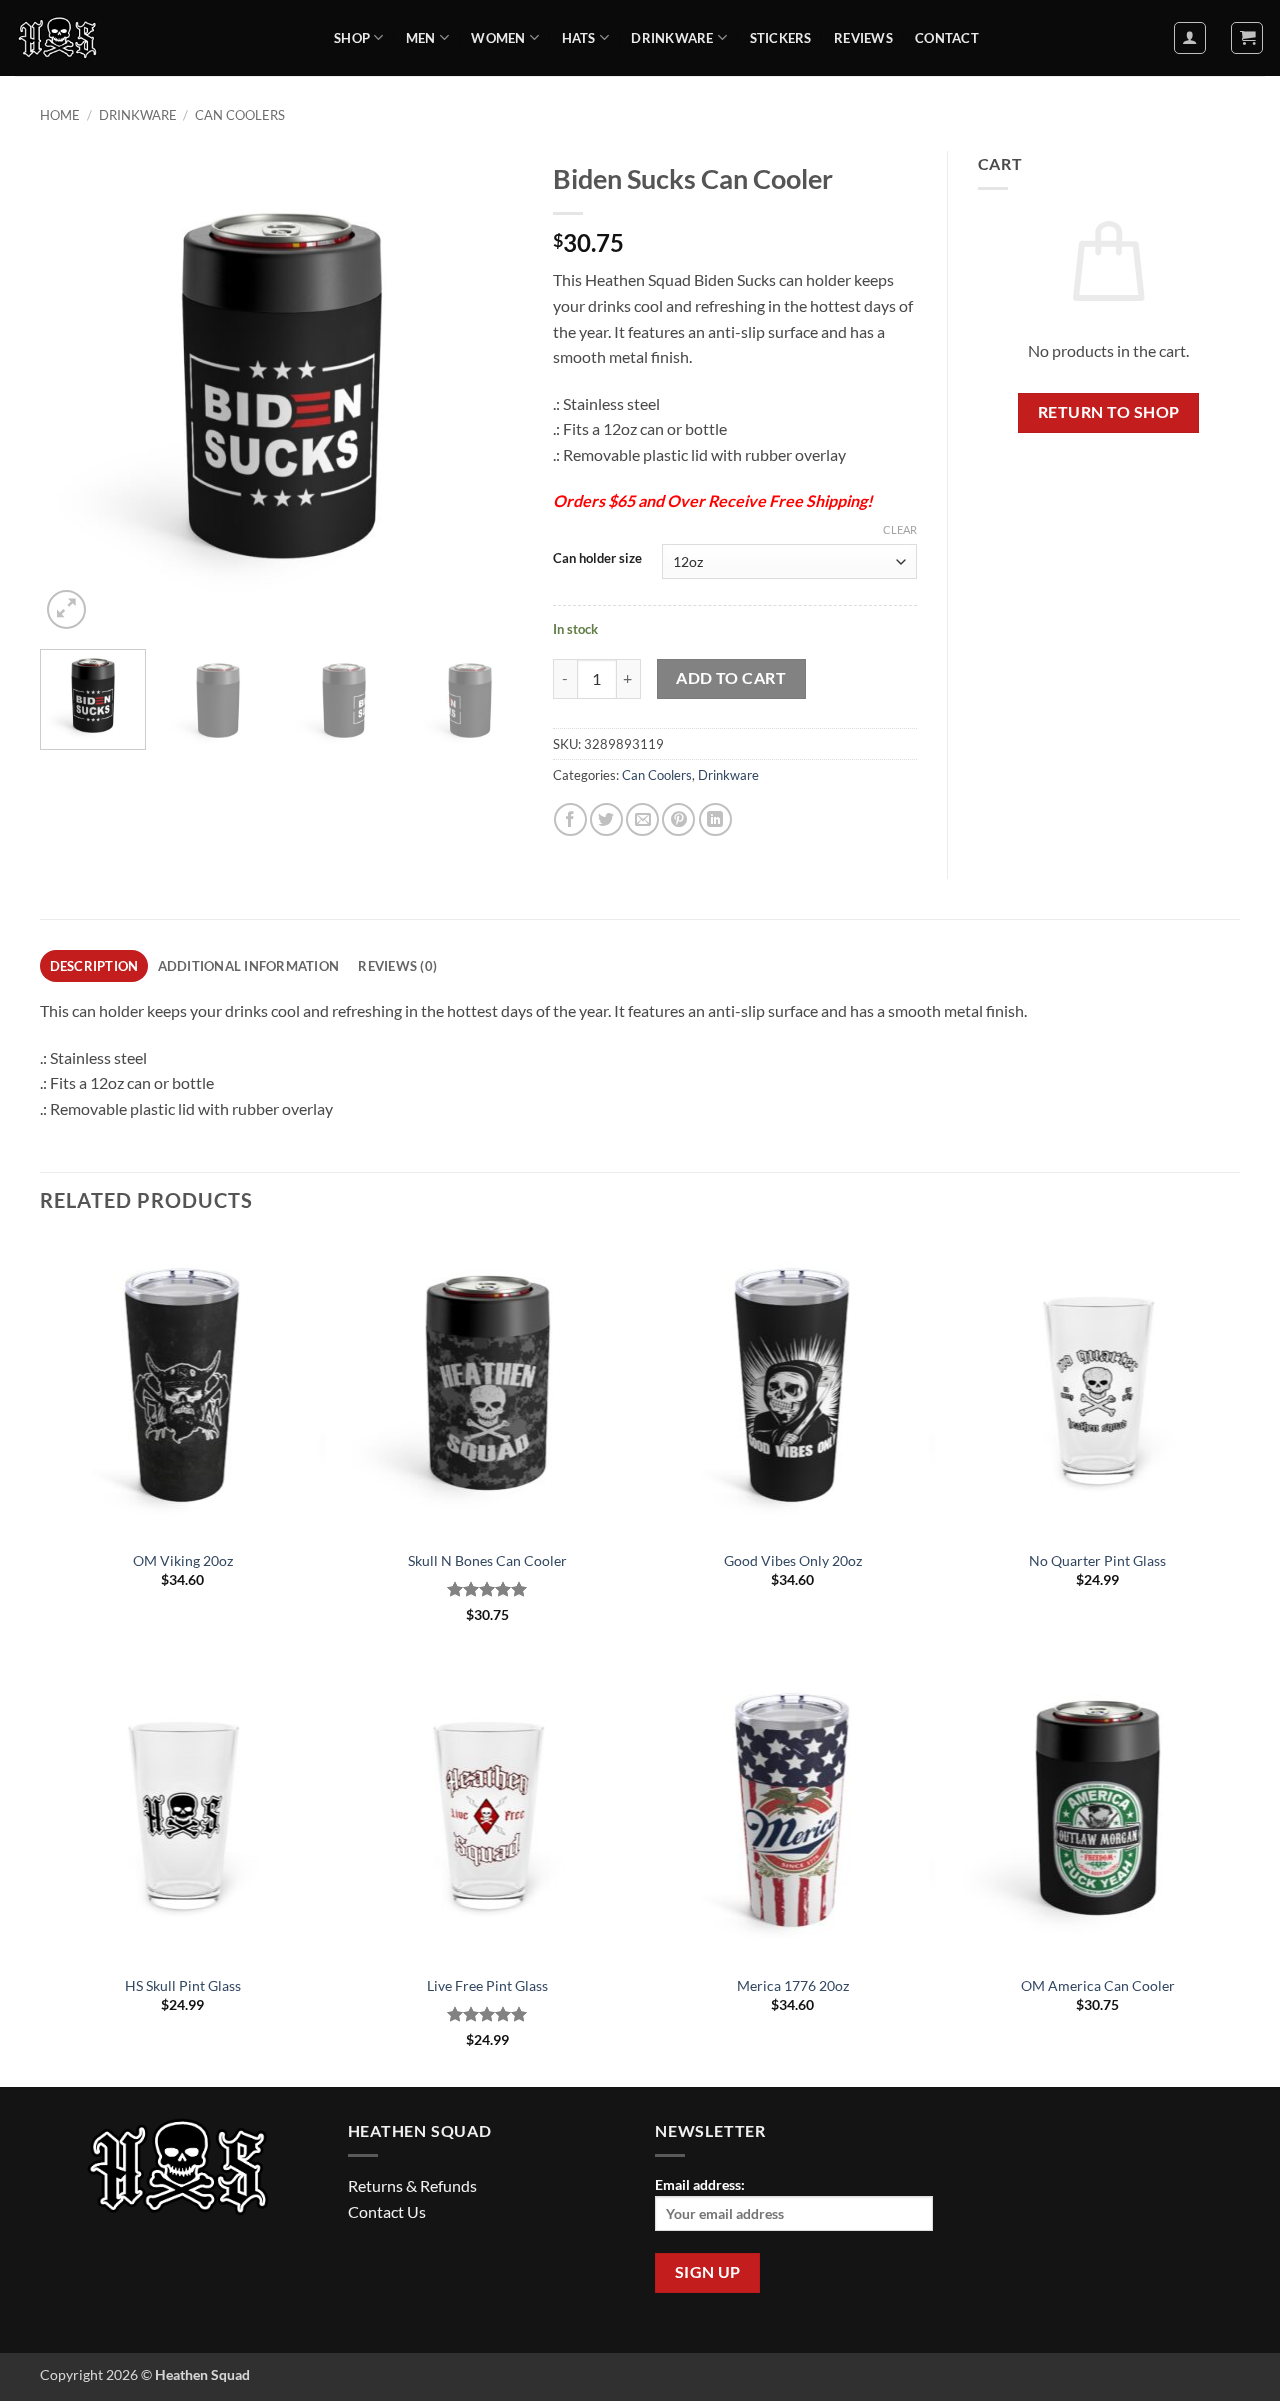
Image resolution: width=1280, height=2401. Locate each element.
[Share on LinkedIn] (715, 819)
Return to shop (1109, 412)
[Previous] (75, 392)
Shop (352, 38)
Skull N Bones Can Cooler (487, 1560)
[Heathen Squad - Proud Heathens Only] (159, 38)
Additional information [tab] (249, 966)
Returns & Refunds (412, 2185)
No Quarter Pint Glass (1097, 1560)
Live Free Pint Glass (487, 1985)
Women (498, 38)
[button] (1190, 38)
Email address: (700, 2184)
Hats (579, 38)
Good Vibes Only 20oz (793, 1560)
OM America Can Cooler (1098, 1985)
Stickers (781, 38)
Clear (900, 529)
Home (60, 115)
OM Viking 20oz (183, 1560)
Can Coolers (240, 115)
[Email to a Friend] (642, 819)
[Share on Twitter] (606, 819)
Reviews (863, 38)
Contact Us (387, 2211)
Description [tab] (94, 966)
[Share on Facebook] (570, 819)
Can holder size (597, 559)
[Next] (488, 392)
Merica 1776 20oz (793, 1985)
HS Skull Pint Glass (183, 1985)
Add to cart (731, 678)
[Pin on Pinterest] (678, 819)
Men (421, 38)
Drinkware (672, 38)
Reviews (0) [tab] (397, 966)
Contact (947, 38)
